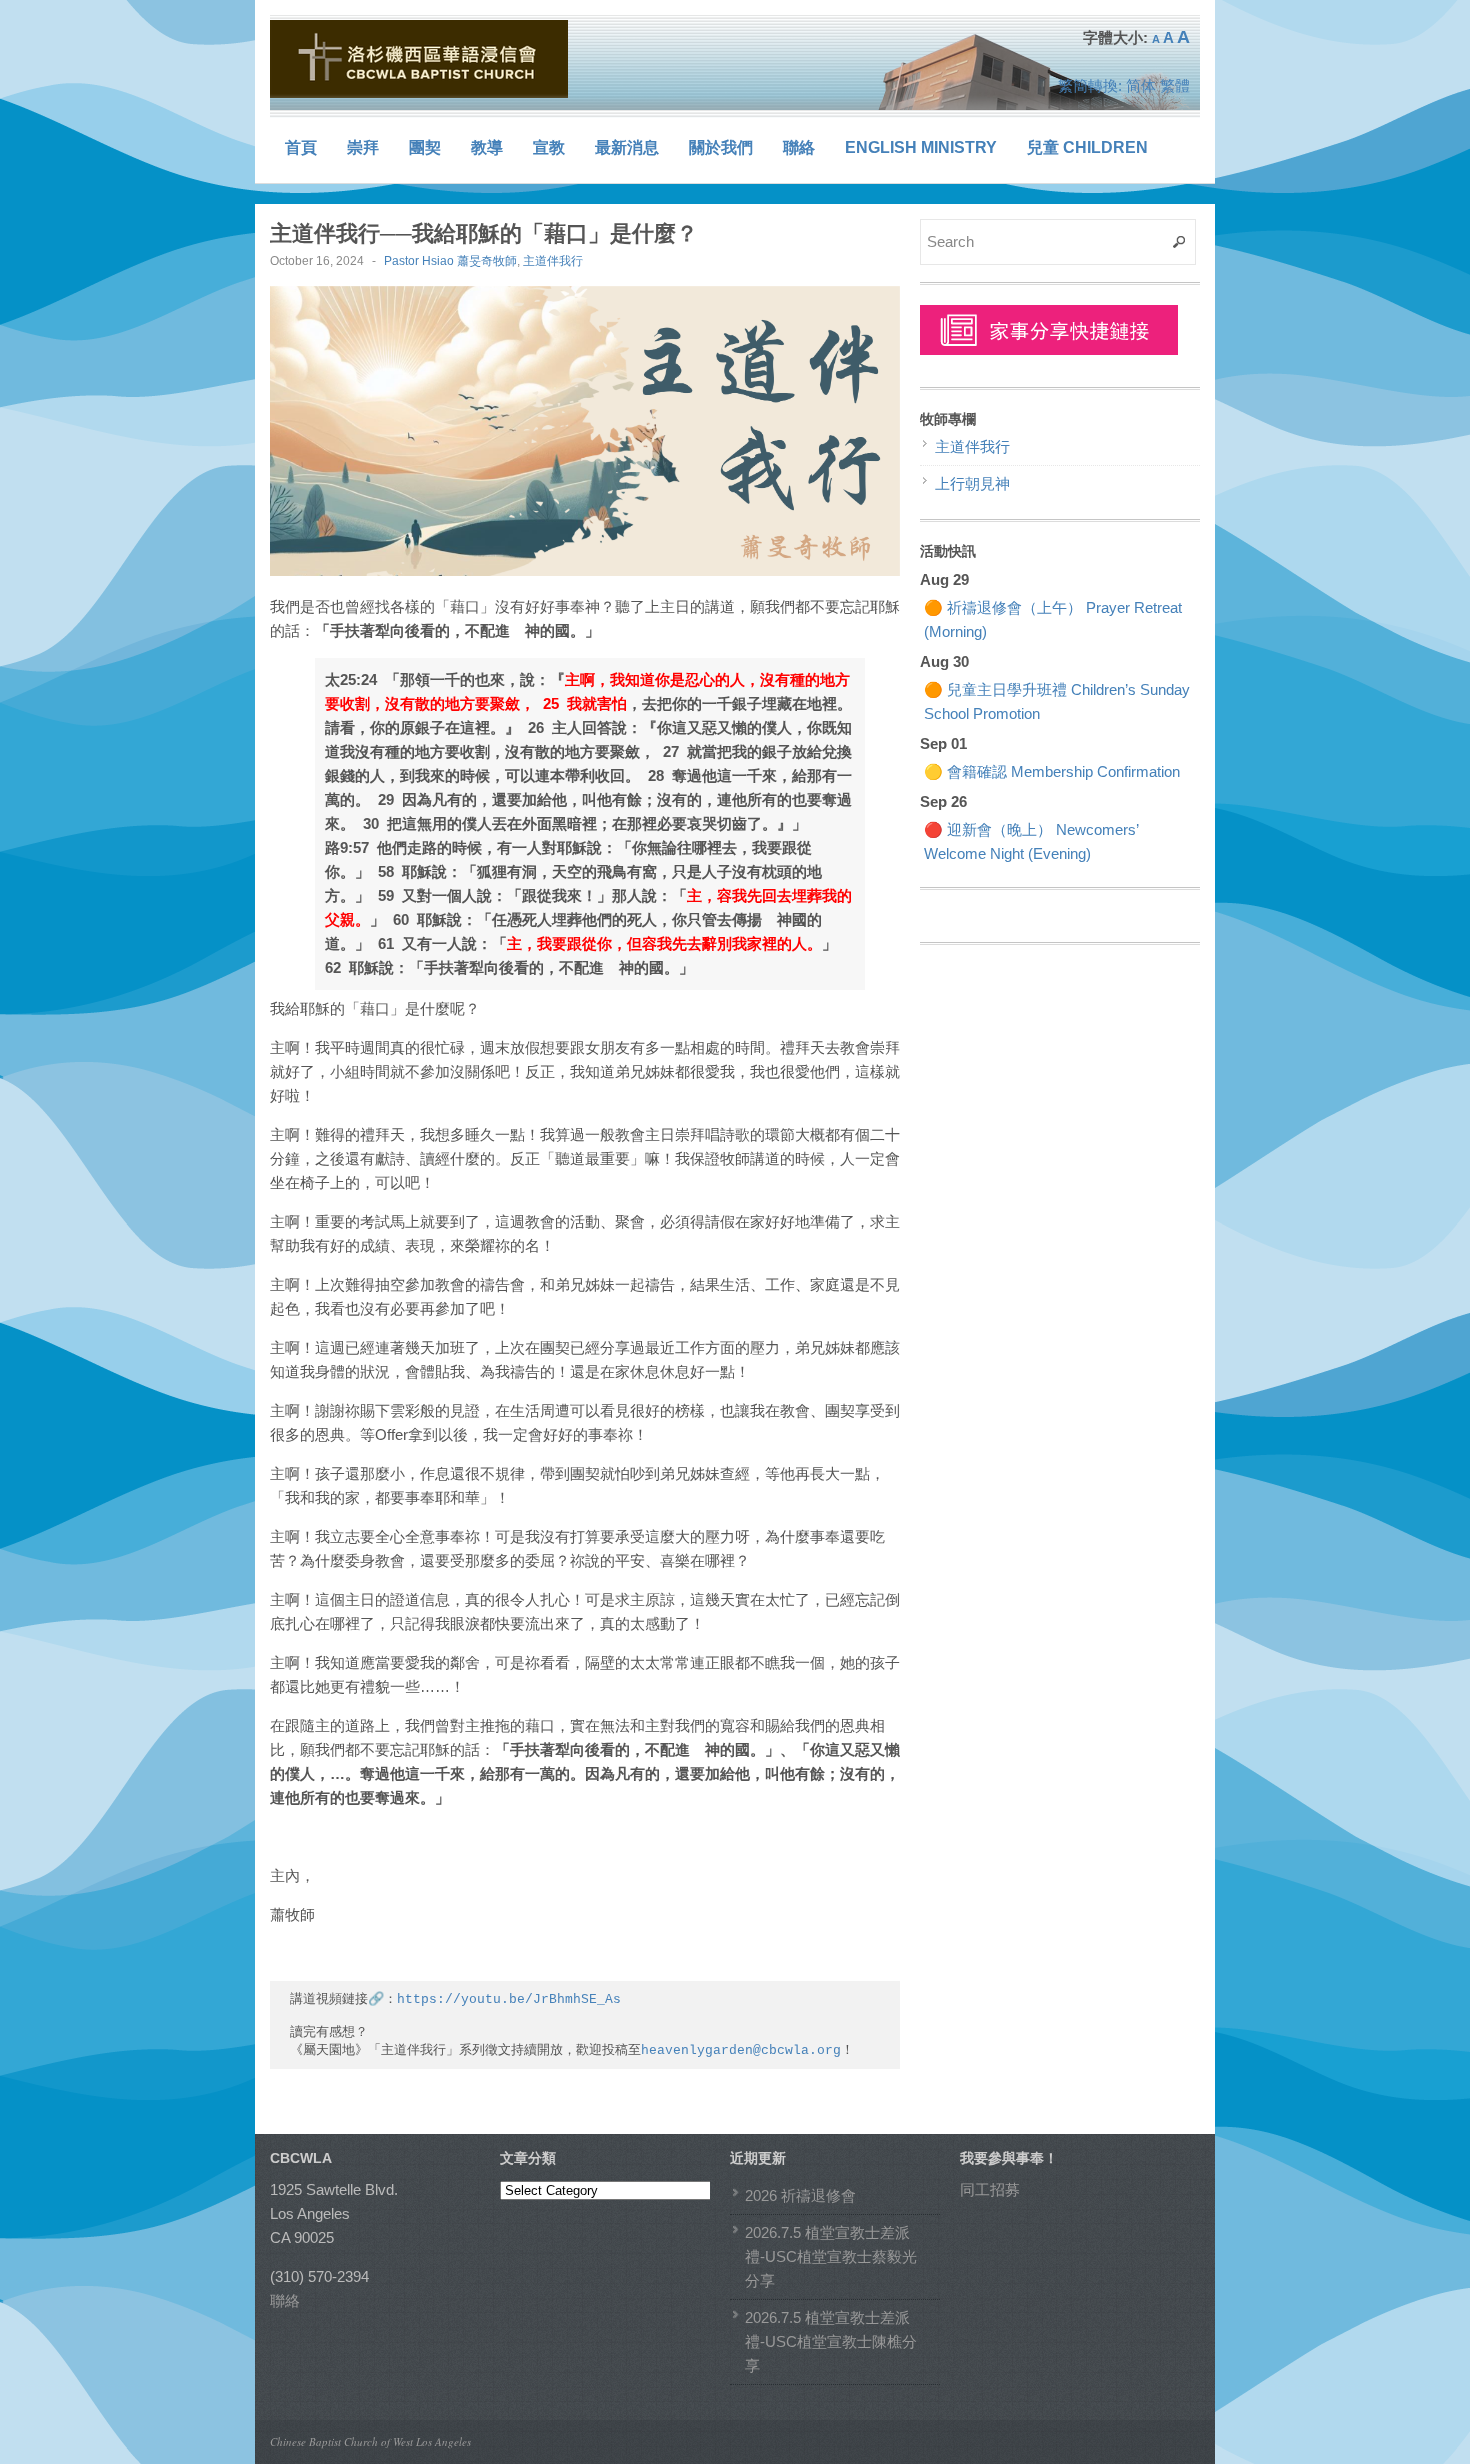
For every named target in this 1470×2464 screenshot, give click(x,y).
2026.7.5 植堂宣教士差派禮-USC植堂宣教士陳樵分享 (831, 2341)
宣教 (549, 147)
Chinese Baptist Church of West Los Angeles (370, 2441)
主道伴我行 (553, 261)
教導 (487, 147)
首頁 (301, 147)
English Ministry (921, 147)
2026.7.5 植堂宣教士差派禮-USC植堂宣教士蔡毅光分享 (831, 2256)
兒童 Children (1087, 147)
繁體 (1175, 85)
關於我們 (721, 147)
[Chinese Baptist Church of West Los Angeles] (420, 59)
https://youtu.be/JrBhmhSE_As (509, 1999)
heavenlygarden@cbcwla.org (741, 2050)
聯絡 (799, 147)
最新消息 (627, 147)
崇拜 (363, 147)
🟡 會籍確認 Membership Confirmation (1052, 771)
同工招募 (990, 2189)
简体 (1141, 85)
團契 (425, 147)
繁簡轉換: (1090, 85)
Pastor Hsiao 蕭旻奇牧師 (450, 261)
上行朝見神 (972, 483)
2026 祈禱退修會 (800, 2195)
